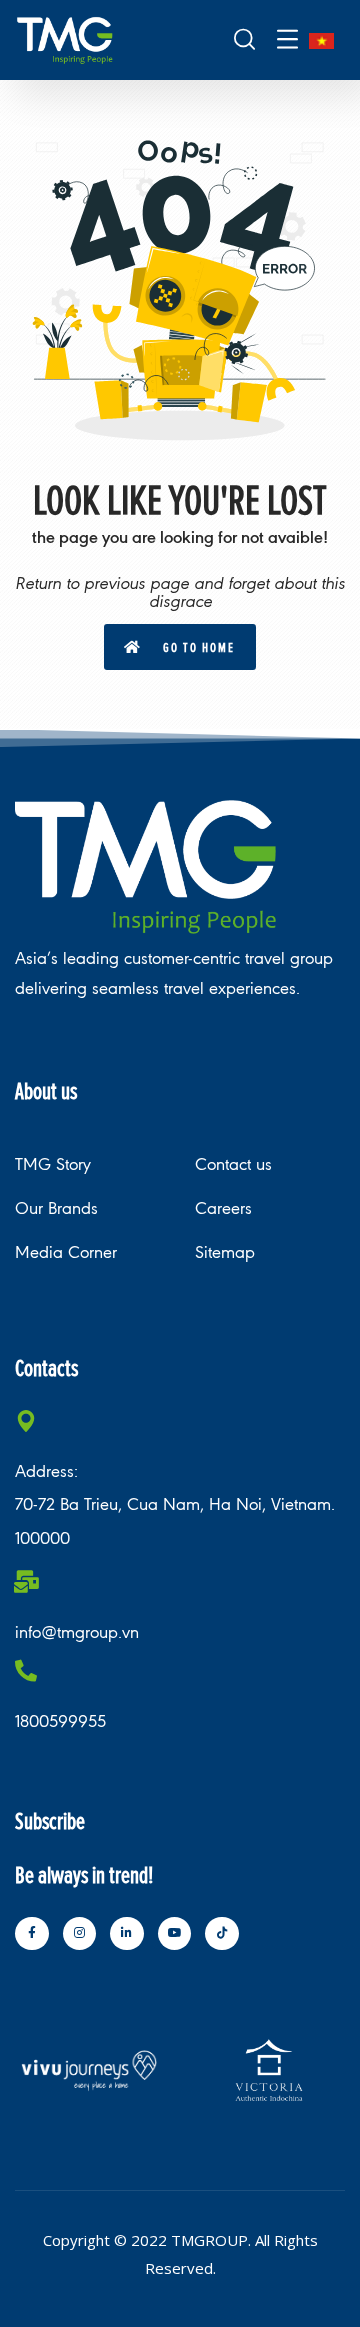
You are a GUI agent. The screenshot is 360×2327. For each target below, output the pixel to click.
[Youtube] (175, 1934)
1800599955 (60, 1721)
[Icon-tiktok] (222, 1934)
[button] (179, 647)
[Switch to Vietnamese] (321, 40)
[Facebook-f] (32, 1934)
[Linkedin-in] (127, 1934)
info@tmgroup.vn (77, 1632)
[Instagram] (80, 1934)
